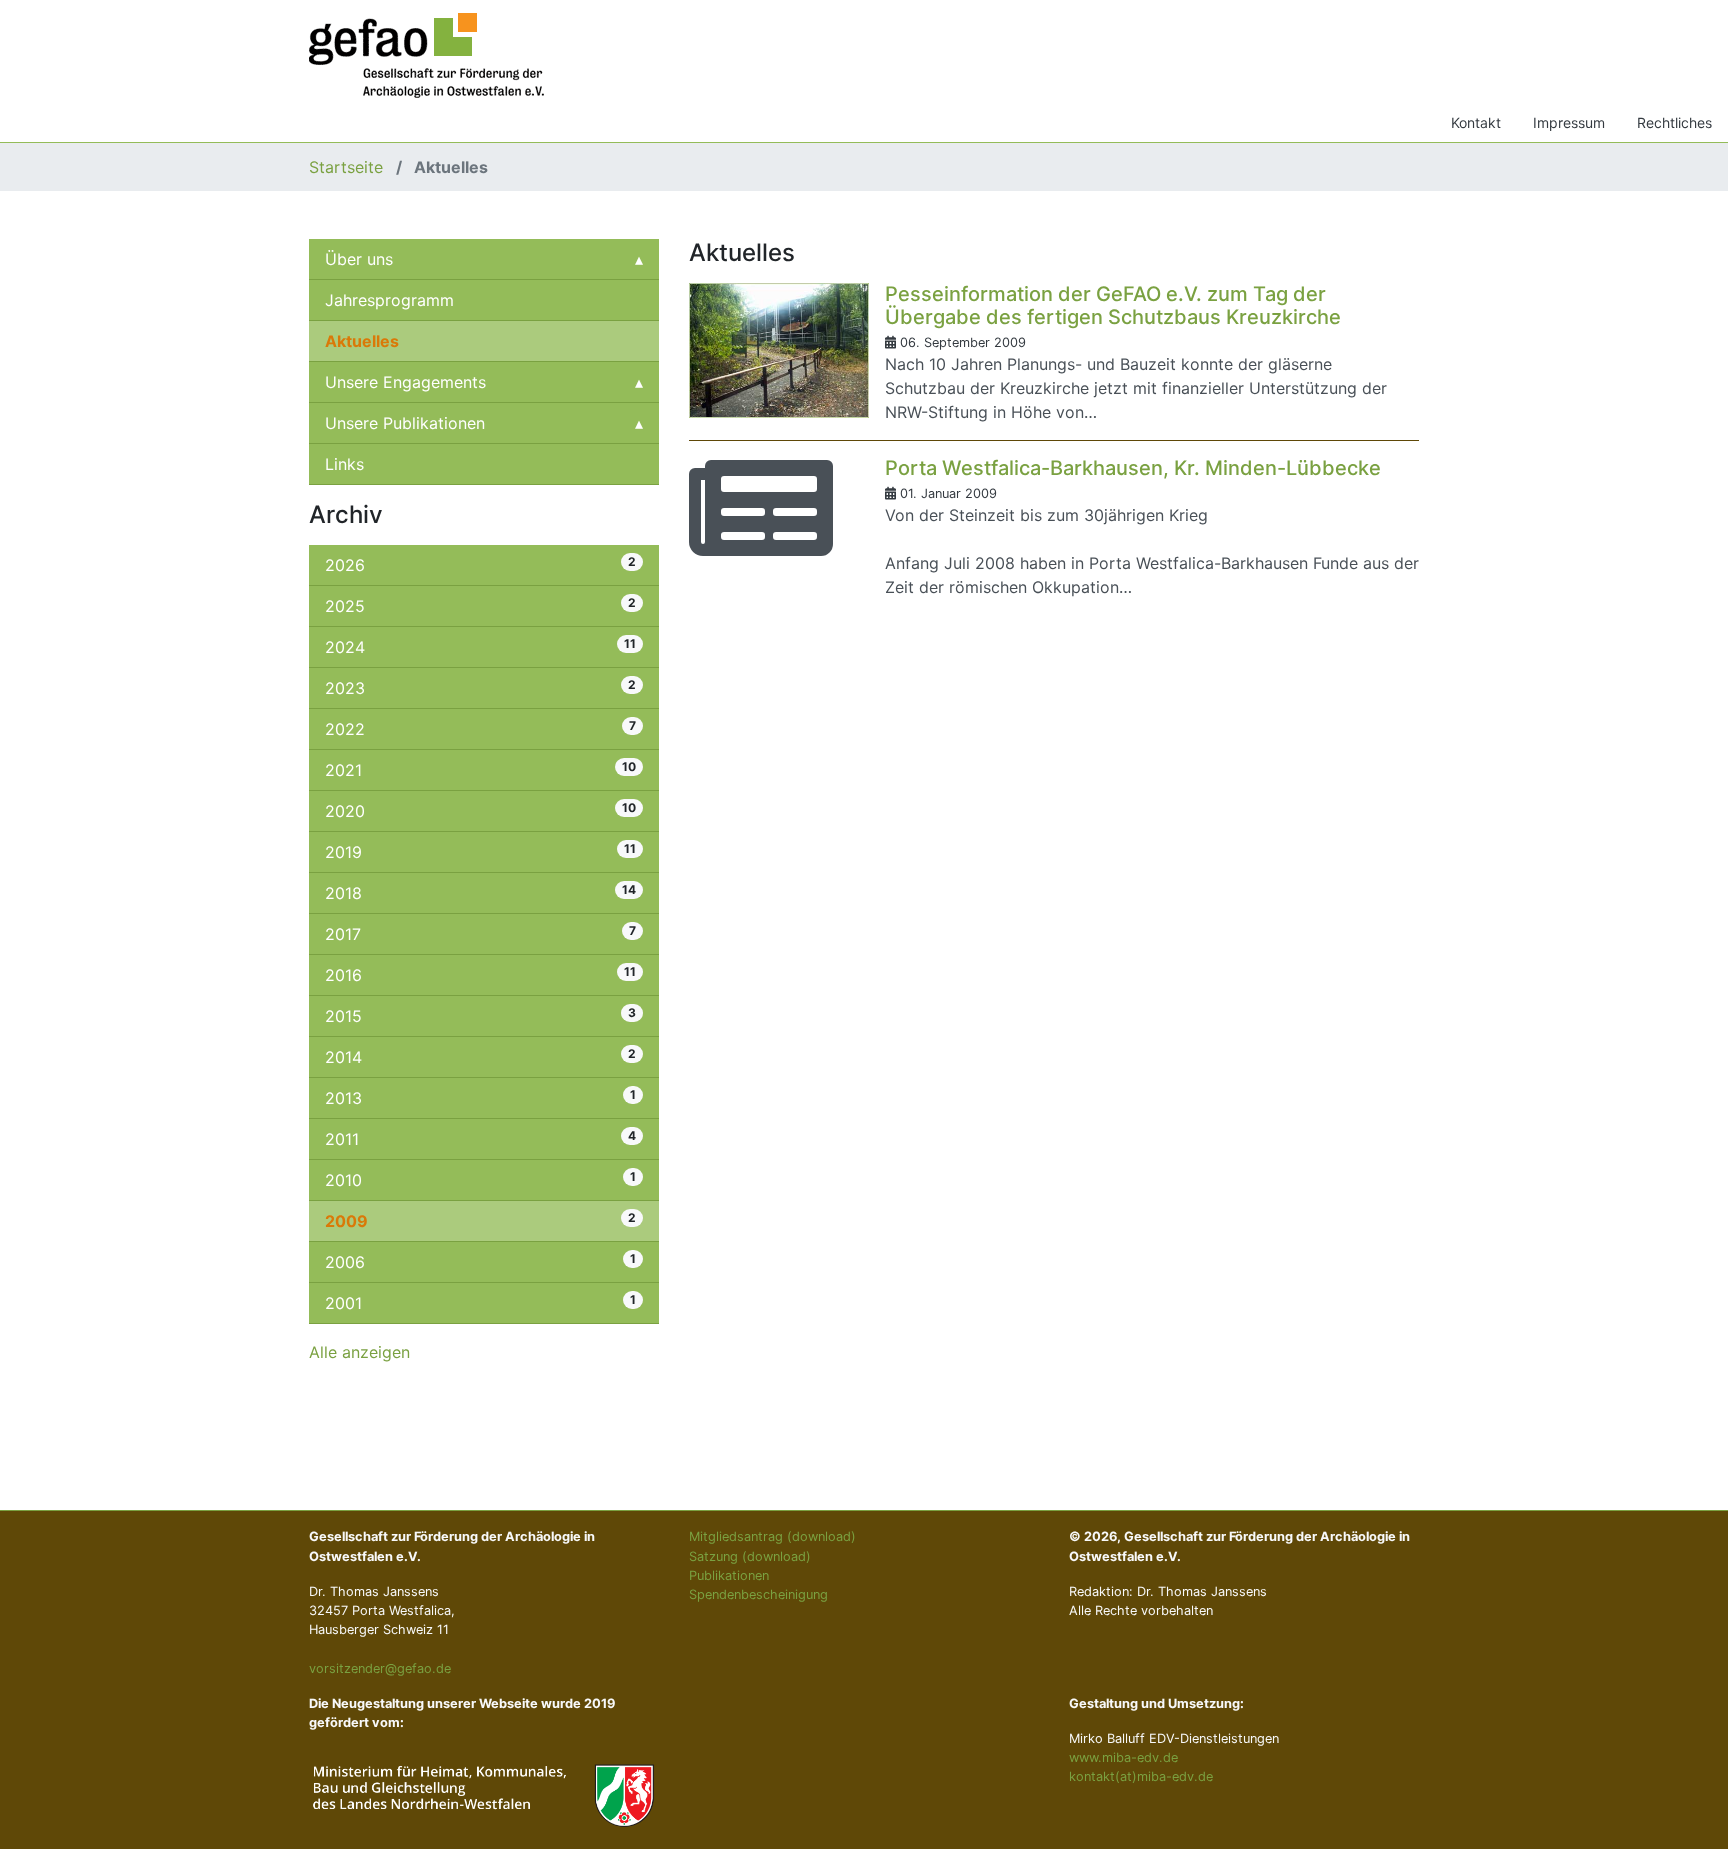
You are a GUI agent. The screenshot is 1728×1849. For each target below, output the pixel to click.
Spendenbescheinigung (758, 1594)
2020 (480, 810)
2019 (480, 851)
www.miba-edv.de (1123, 1757)
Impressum (1569, 122)
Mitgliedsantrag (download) (772, 1536)
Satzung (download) (750, 1556)
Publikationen (729, 1575)
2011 (480, 1138)
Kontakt (1476, 122)
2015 (480, 1015)
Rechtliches (1674, 122)
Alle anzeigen (359, 1352)
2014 (480, 1056)
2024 (480, 646)
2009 (480, 1220)
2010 (480, 1179)
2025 (480, 605)
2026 (480, 564)
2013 (480, 1097)
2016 (480, 974)
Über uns (359, 259)
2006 (480, 1261)
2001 (480, 1302)
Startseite (348, 167)
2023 (480, 687)
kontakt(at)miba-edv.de (1141, 1776)
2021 (480, 769)
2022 (480, 728)
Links (344, 464)
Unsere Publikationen (405, 423)
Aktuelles (362, 341)
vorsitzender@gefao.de (380, 1668)
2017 (480, 933)
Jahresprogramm (389, 300)
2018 (480, 892)
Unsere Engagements (405, 382)
